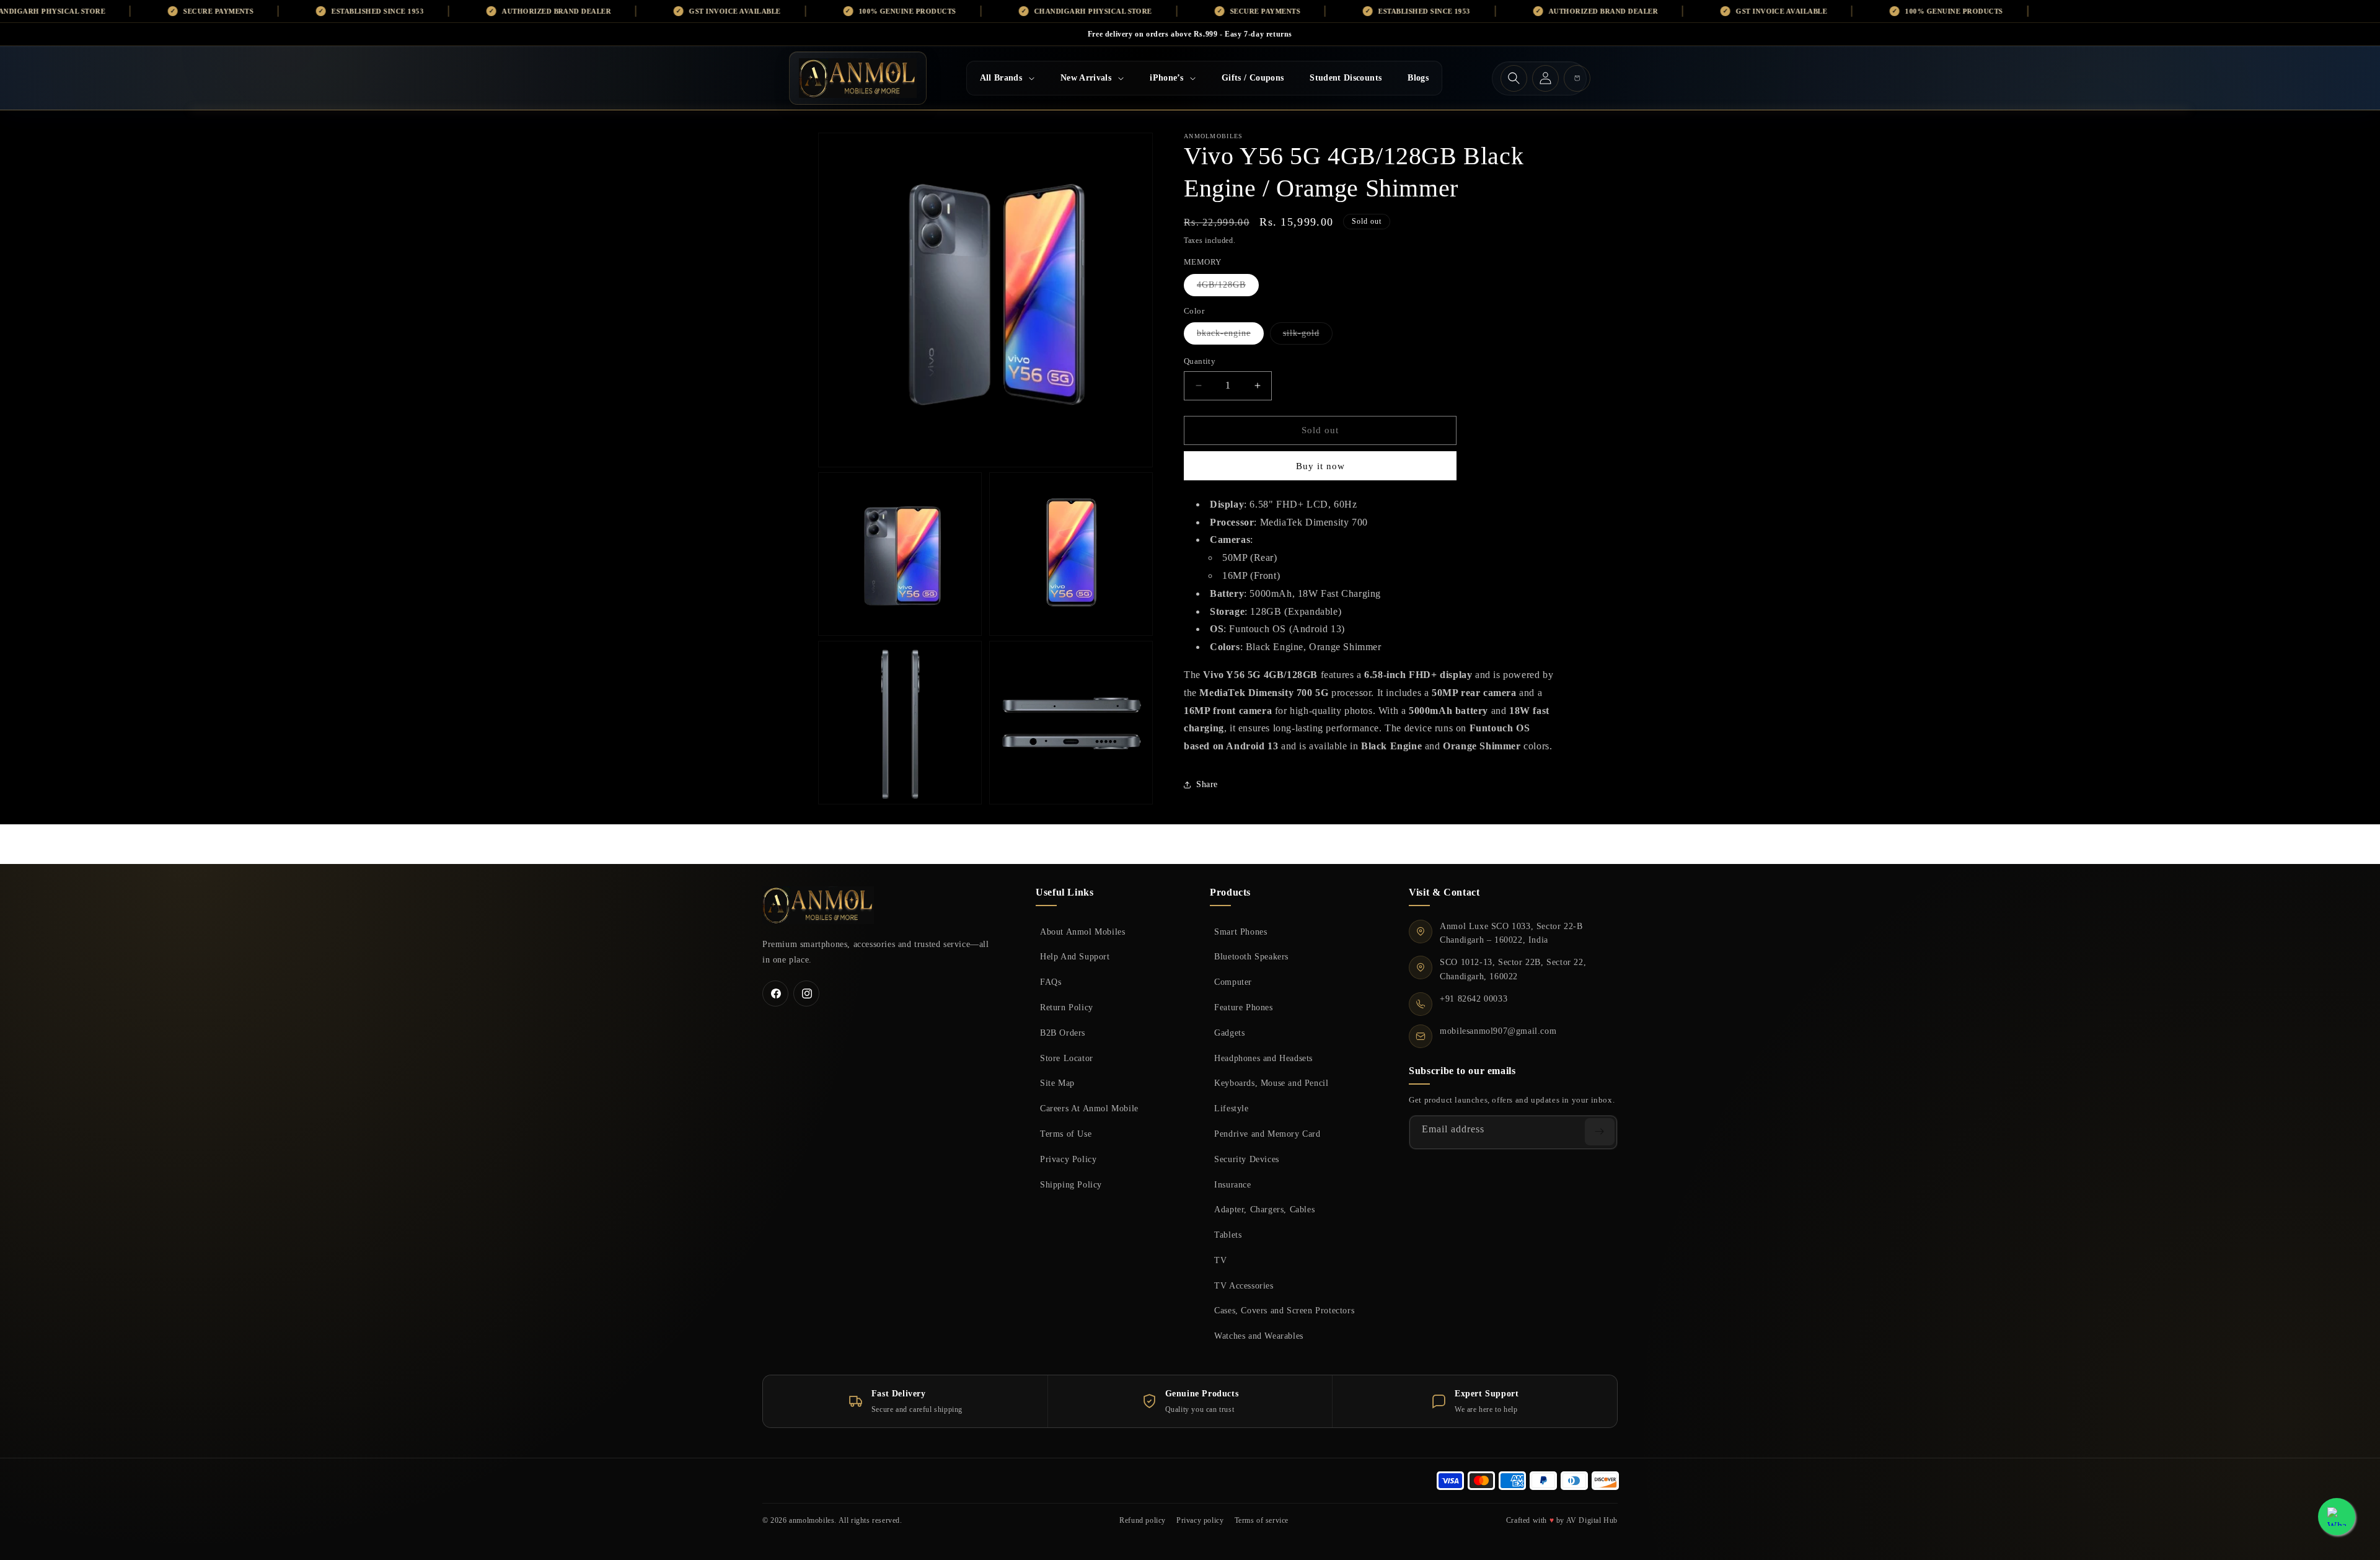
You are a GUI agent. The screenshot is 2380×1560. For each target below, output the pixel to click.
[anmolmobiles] (818, 905)
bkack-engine (1230, 336)
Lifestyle (1231, 1108)
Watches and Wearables (1259, 1336)
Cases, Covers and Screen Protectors (1284, 1310)
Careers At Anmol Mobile (1089, 1108)
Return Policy (1067, 1007)
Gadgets (1229, 1033)
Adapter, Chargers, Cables (1264, 1209)
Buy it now (1320, 466)
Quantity (1200, 361)
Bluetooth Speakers (1251, 956)
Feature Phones (1243, 1007)
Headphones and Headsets (1263, 1058)
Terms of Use (1066, 1134)
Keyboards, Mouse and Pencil (1271, 1083)
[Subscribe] (1600, 1132)
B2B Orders (1063, 1033)
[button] (1007, 78)
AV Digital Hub (1592, 1520)
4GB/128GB (1228, 288)
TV (1220, 1260)
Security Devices (1247, 1159)
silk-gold (1308, 336)
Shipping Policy (1071, 1184)
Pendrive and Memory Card (1267, 1134)
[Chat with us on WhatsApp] (2337, 1517)
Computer (1233, 982)
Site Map (1057, 1083)
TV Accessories (1244, 1285)
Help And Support (1075, 956)
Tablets (1228, 1235)
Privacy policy (1200, 1520)
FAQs (1051, 982)
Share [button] (1207, 784)
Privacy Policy (1068, 1159)
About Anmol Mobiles (1082, 932)
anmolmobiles (812, 1520)
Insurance (1232, 1184)
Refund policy (1143, 1520)
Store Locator (1067, 1058)
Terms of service (1262, 1520)
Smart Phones (1241, 932)
